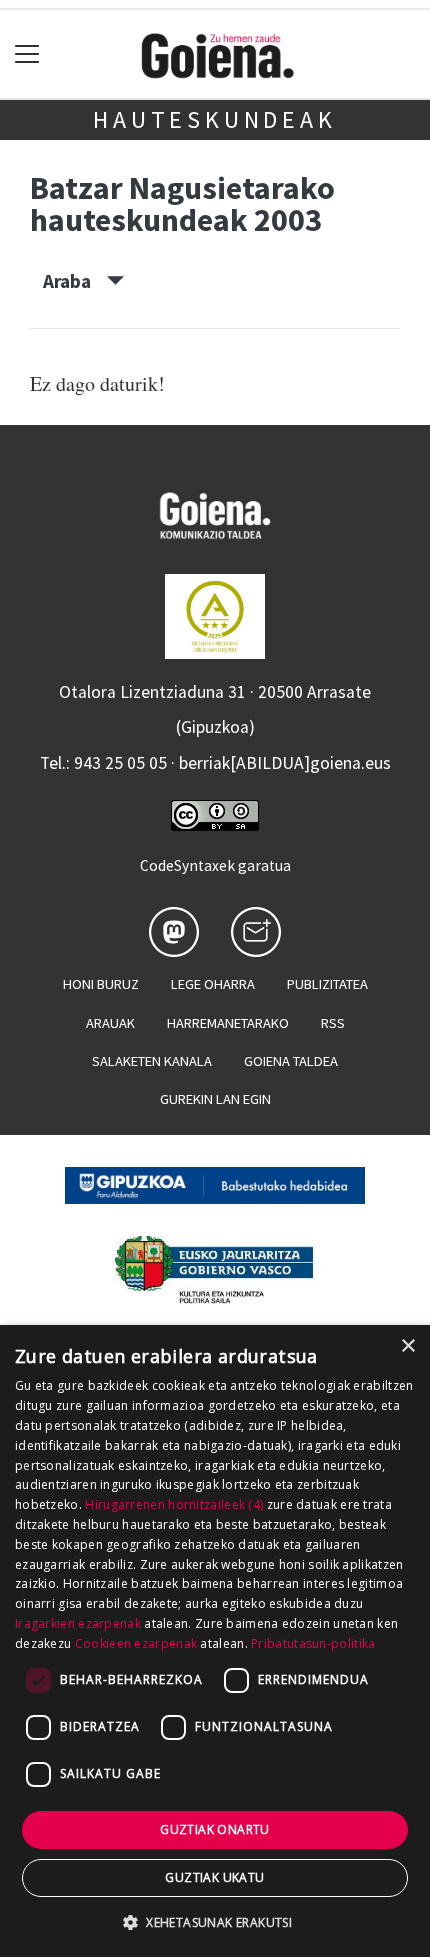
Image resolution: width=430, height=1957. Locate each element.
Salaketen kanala (152, 1061)
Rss (333, 1023)
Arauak (110, 1023)
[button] (215, 1922)
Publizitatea (327, 984)
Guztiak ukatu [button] (214, 1877)
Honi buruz (101, 984)
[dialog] (215, 1641)
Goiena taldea (291, 1061)
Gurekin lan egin (215, 1099)
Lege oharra (213, 984)
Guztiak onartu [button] (215, 1829)
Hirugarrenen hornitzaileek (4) (174, 1504)
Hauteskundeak (214, 119)
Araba (75, 281)
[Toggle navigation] (27, 54)
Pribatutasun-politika (313, 1643)
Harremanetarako (228, 1023)
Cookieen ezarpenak (136, 1643)
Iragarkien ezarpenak (78, 1623)
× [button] (407, 1346)
